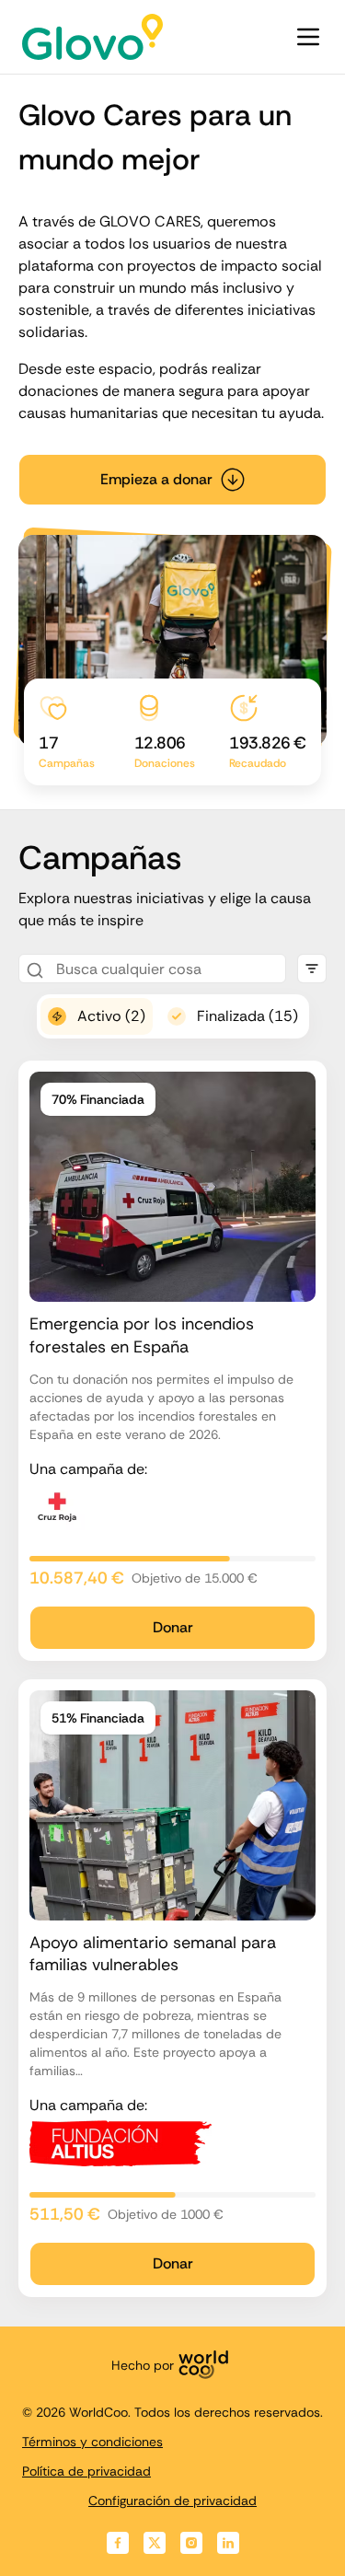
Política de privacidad (86, 2471)
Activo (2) (111, 1016)
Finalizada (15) (247, 1016)
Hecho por (143, 2365)
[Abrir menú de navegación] (308, 37)
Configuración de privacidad (172, 2501)
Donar (173, 1627)
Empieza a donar (156, 479)
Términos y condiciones (92, 2442)
